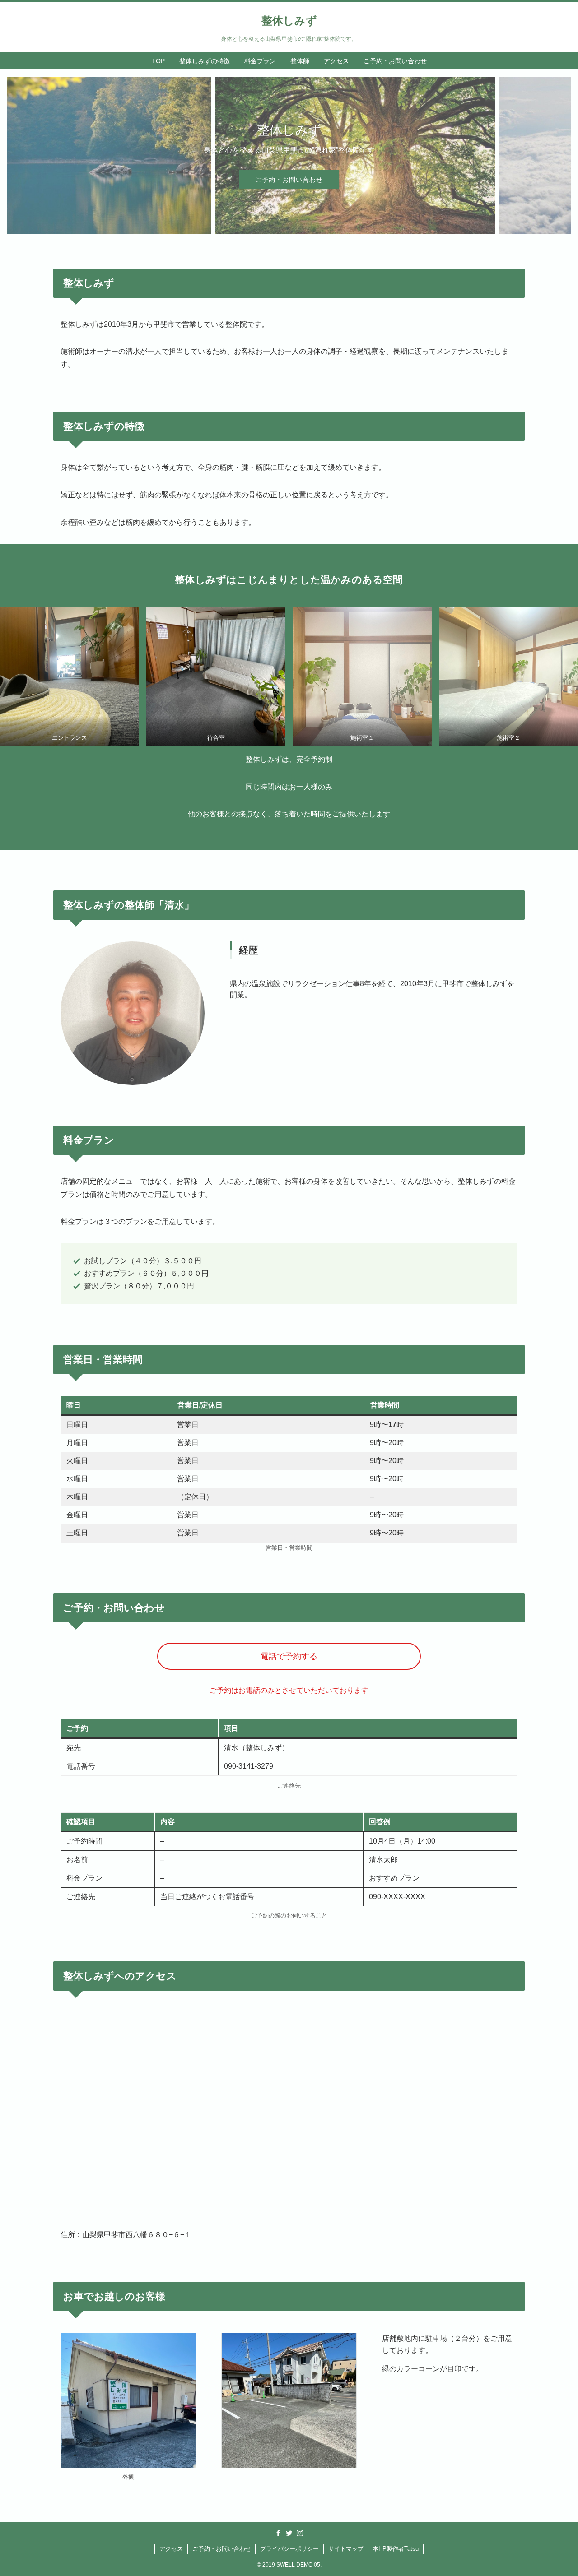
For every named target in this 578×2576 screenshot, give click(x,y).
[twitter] (289, 2533)
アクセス (171, 2549)
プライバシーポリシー (289, 2549)
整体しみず (289, 21)
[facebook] (278, 2533)
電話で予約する (289, 1656)
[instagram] (300, 2533)
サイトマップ (346, 2549)
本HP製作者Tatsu (396, 2549)
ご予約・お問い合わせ (289, 180)
